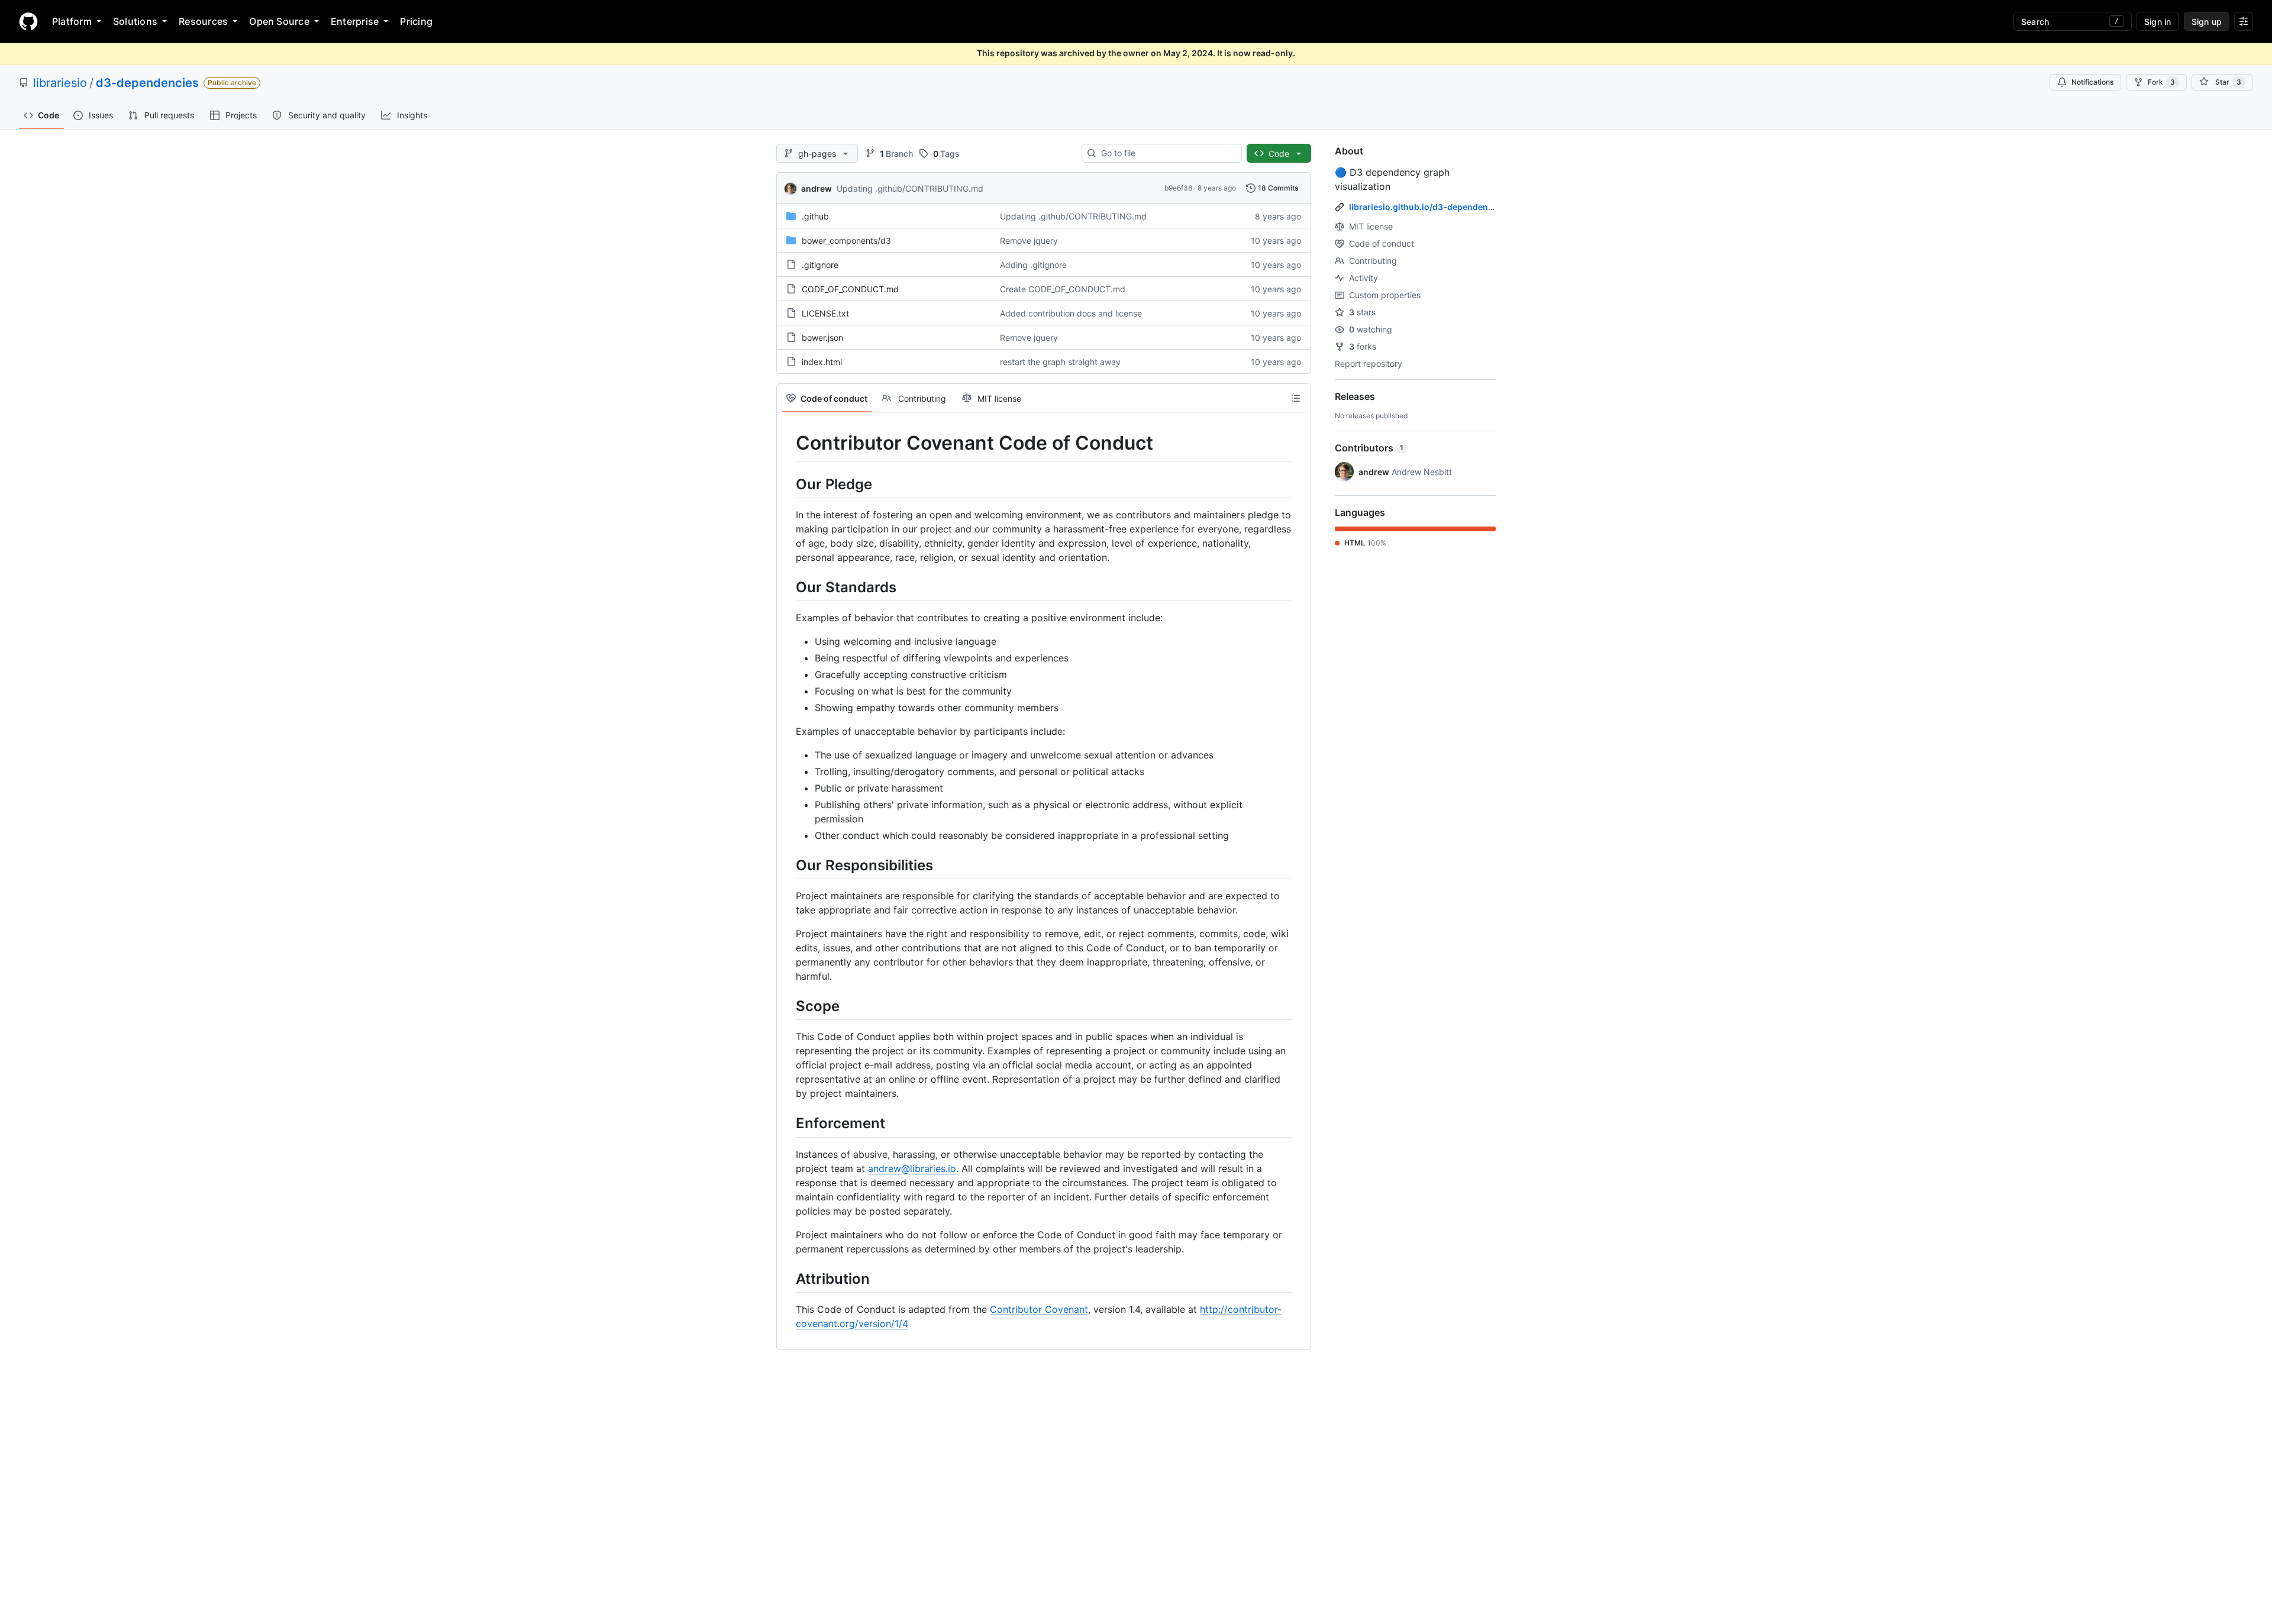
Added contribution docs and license (1071, 313)
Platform (72, 21)
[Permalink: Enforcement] (788, 1123)
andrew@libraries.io (912, 1168)
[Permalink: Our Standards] (788, 587)
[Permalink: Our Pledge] (788, 484)
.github (815, 216)
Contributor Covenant (1039, 1309)
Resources (203, 21)
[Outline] (1296, 398)
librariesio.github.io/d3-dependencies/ (1428, 207)
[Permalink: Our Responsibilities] (788, 865)
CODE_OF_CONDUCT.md (850, 289)
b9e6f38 (1178, 188)
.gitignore (820, 265)
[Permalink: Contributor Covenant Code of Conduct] (788, 443)
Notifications (2092, 82)
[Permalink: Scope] (788, 1006)
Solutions (135, 21)
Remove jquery (1029, 240)
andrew (816, 188)
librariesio (60, 83)
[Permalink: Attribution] (788, 1278)
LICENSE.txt (825, 313)
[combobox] (1166, 153)
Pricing (416, 21)
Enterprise (355, 21)
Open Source (279, 21)
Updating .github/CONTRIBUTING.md (910, 188)
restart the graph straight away (1060, 362)
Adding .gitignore (1033, 265)
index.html (822, 362)
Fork (2161, 82)
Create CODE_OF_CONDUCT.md (1063, 289)
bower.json (822, 338)
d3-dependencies (147, 83)
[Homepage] (28, 21)
